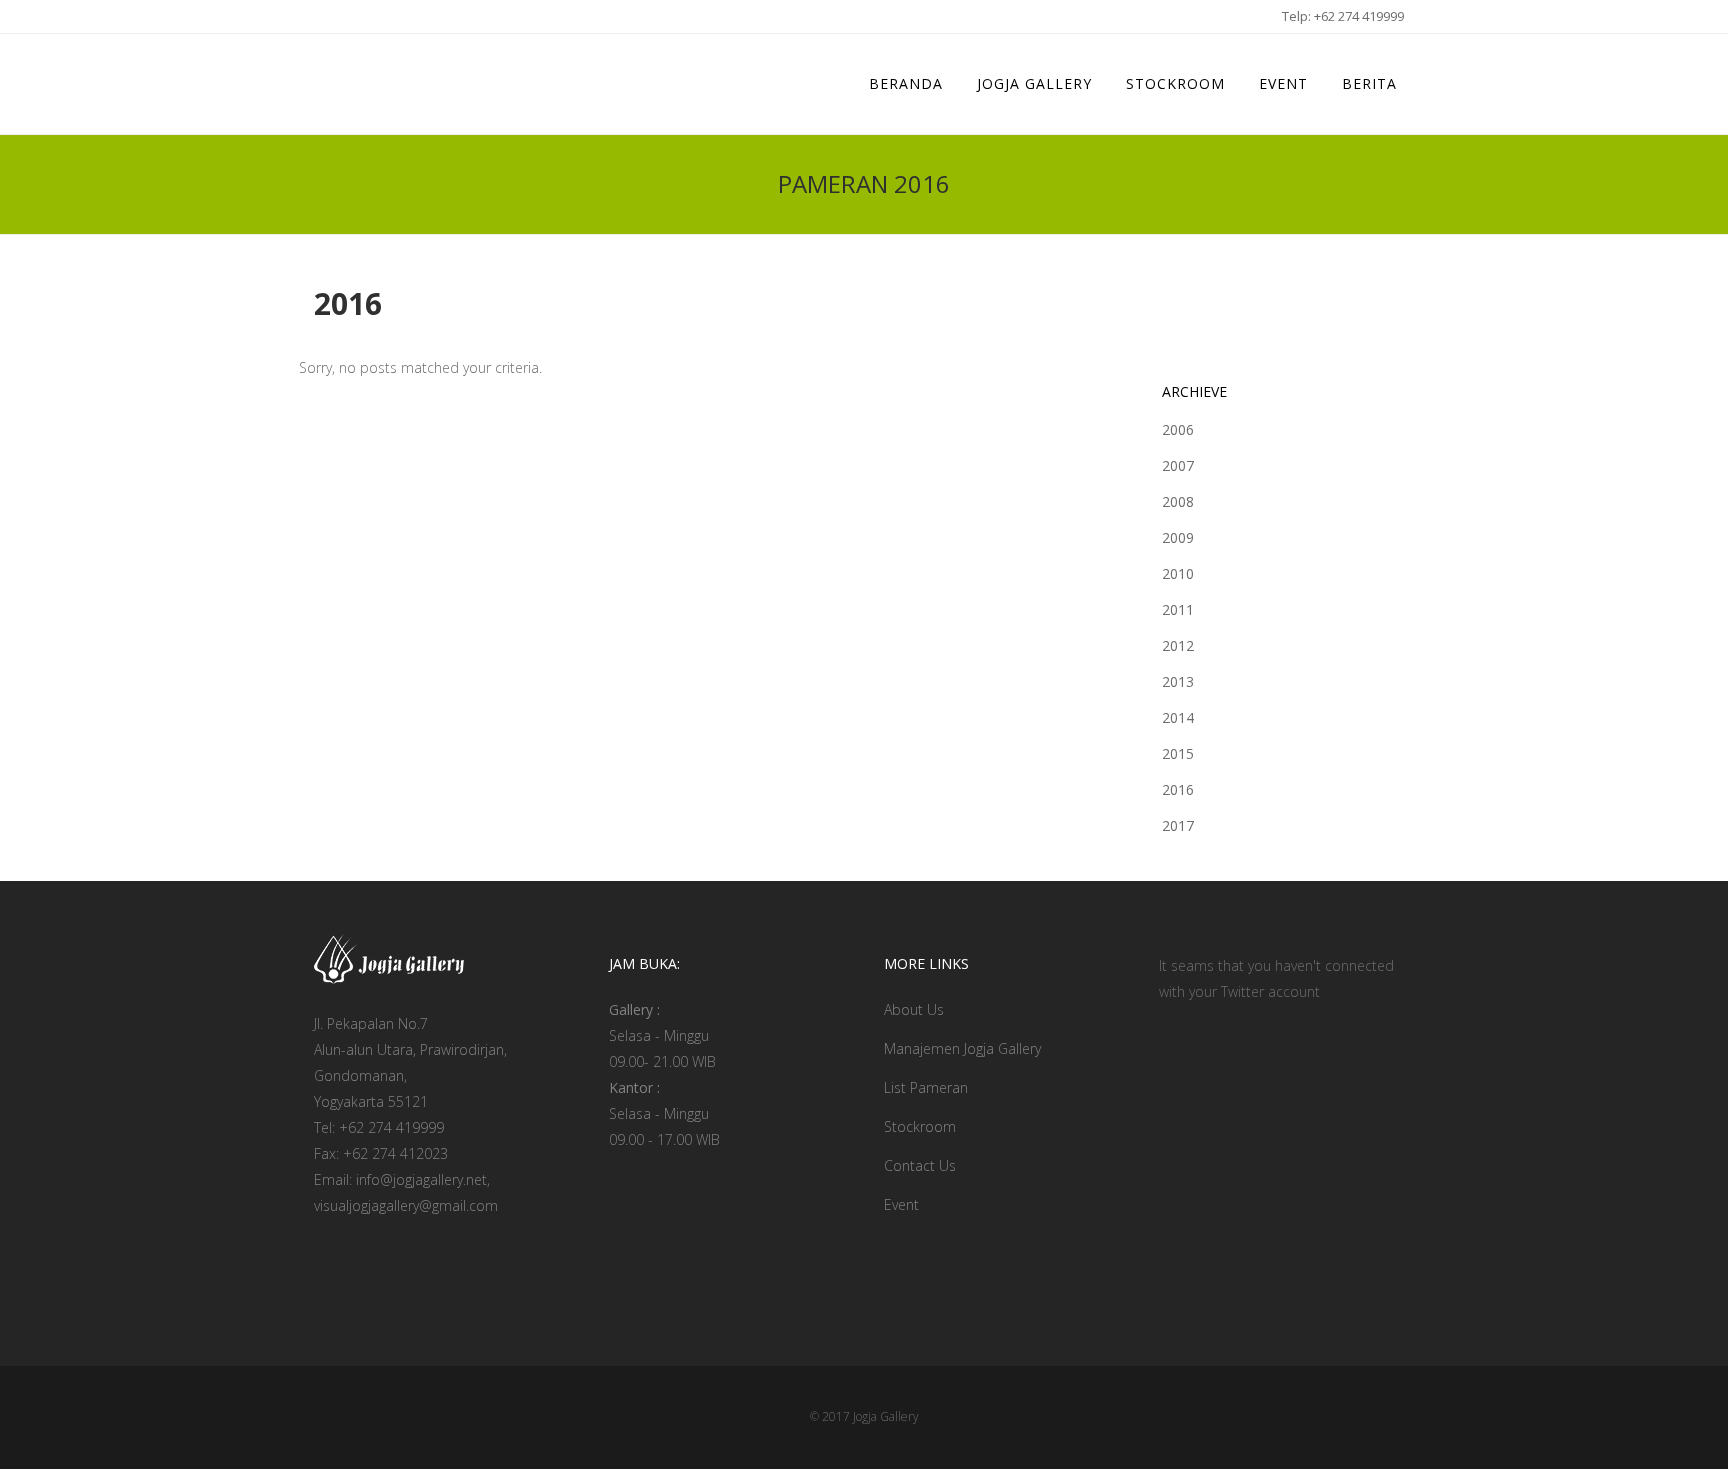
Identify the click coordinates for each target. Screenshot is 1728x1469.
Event (901, 1204)
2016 (1178, 789)
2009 (1178, 537)
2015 (1178, 753)
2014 (1178, 717)
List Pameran (926, 1087)
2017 (1178, 825)
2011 (1178, 609)
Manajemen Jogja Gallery (962, 1048)
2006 (1178, 429)
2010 (1178, 573)
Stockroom (920, 1126)
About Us (914, 1009)
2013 (1178, 681)
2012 (1178, 645)
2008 (1178, 501)
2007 (1178, 465)
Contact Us (920, 1165)
